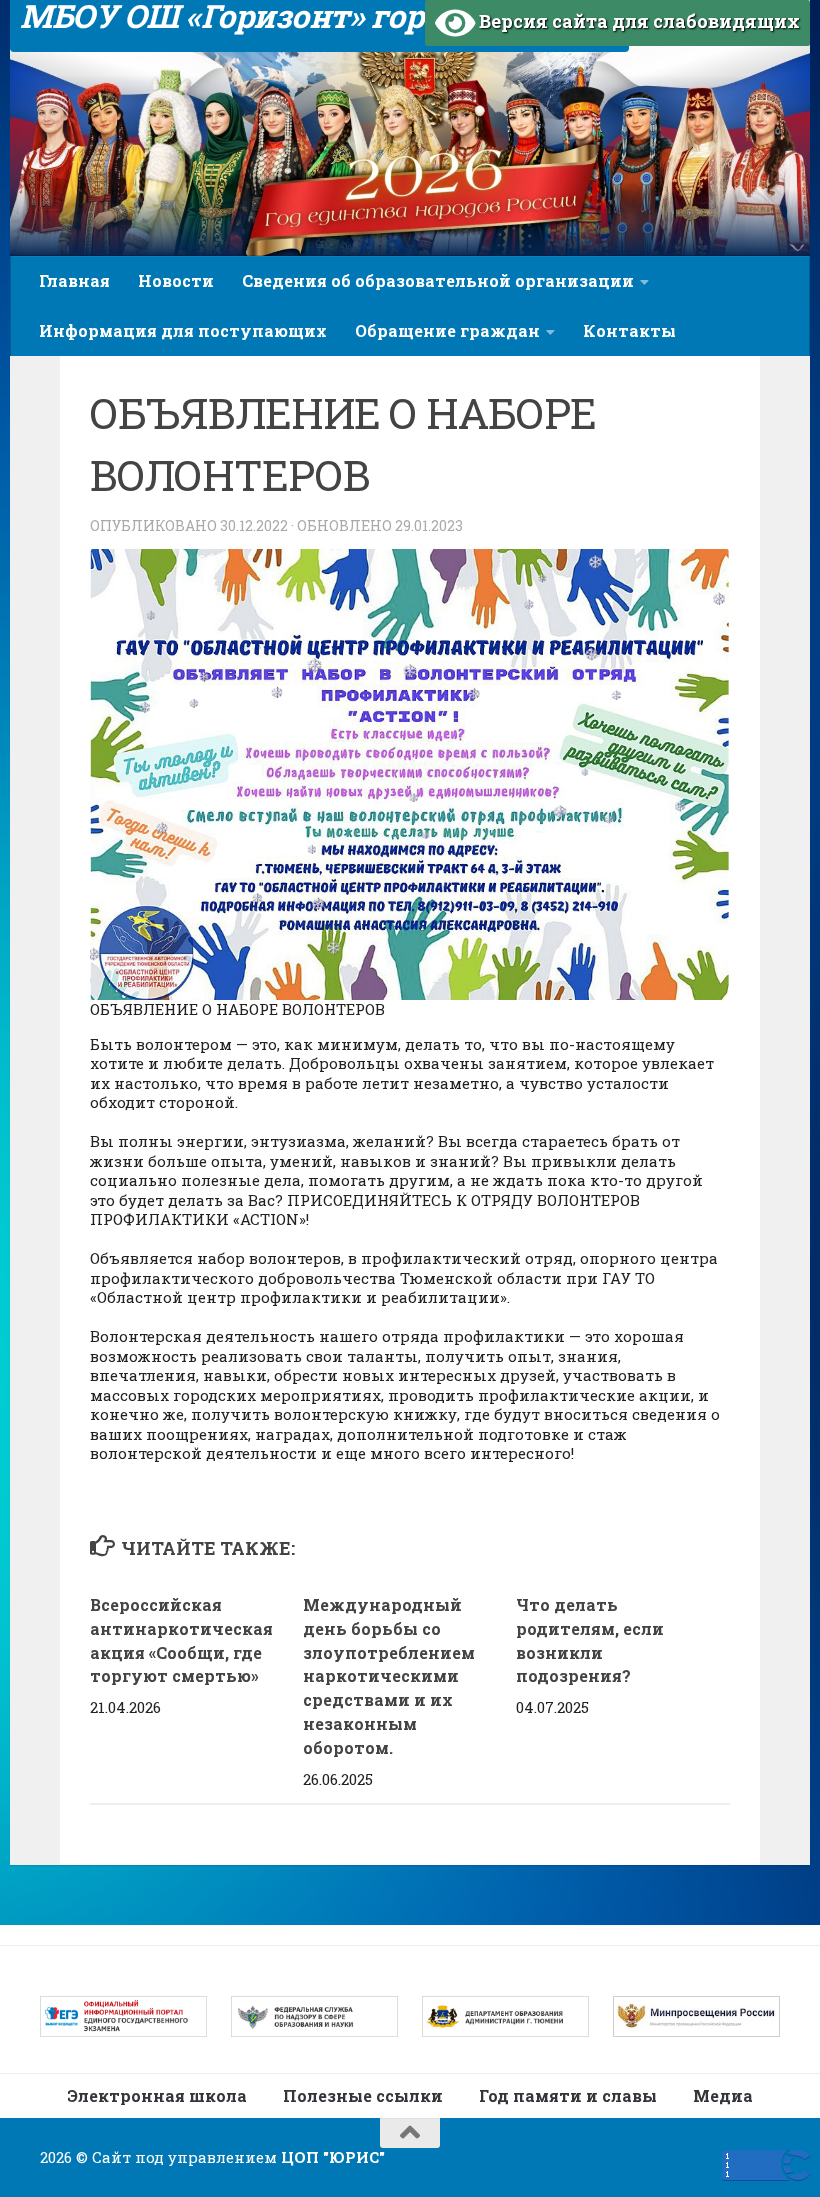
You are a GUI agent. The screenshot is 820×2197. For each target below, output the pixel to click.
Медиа (723, 2095)
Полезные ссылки (363, 2095)
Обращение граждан (447, 330)
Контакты (629, 330)
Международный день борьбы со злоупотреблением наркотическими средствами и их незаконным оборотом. (389, 1676)
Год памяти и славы (568, 2095)
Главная (74, 280)
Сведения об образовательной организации (438, 280)
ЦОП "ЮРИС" (333, 2157)
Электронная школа (157, 2095)
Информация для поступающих (183, 330)
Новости (176, 280)
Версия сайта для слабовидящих (637, 21)
